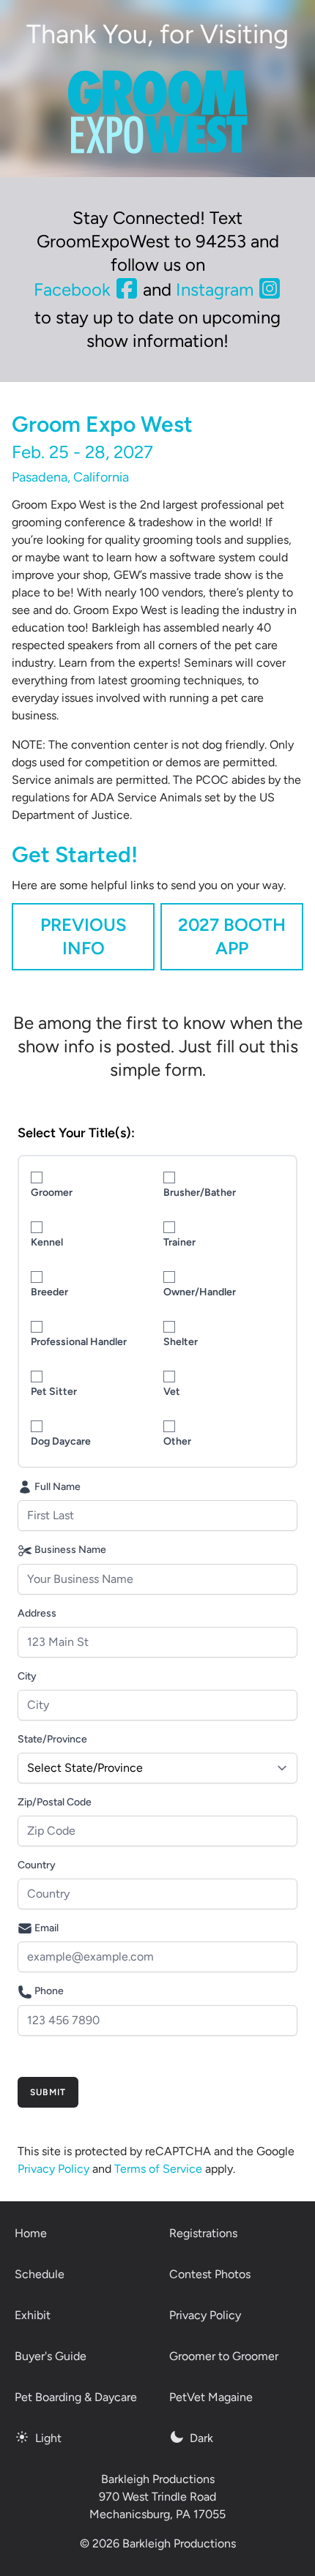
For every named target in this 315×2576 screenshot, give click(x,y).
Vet (172, 1392)
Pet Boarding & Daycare (76, 2397)
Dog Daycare (61, 1441)
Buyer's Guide (51, 2356)
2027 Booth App (232, 936)
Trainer (179, 1242)
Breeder (49, 1292)
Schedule (40, 2274)
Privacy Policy (53, 2169)
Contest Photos (210, 2274)
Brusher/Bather (200, 1192)
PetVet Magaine (211, 2397)
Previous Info (84, 936)
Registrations (203, 2233)
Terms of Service (158, 2169)
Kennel (47, 1242)
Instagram (217, 289)
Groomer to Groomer (224, 2356)
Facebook (74, 289)
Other (177, 1441)
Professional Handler (79, 1342)
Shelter (181, 1342)
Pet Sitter (54, 1392)
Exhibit (33, 2315)
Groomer (52, 1192)
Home (31, 2233)
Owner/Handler (200, 1292)
